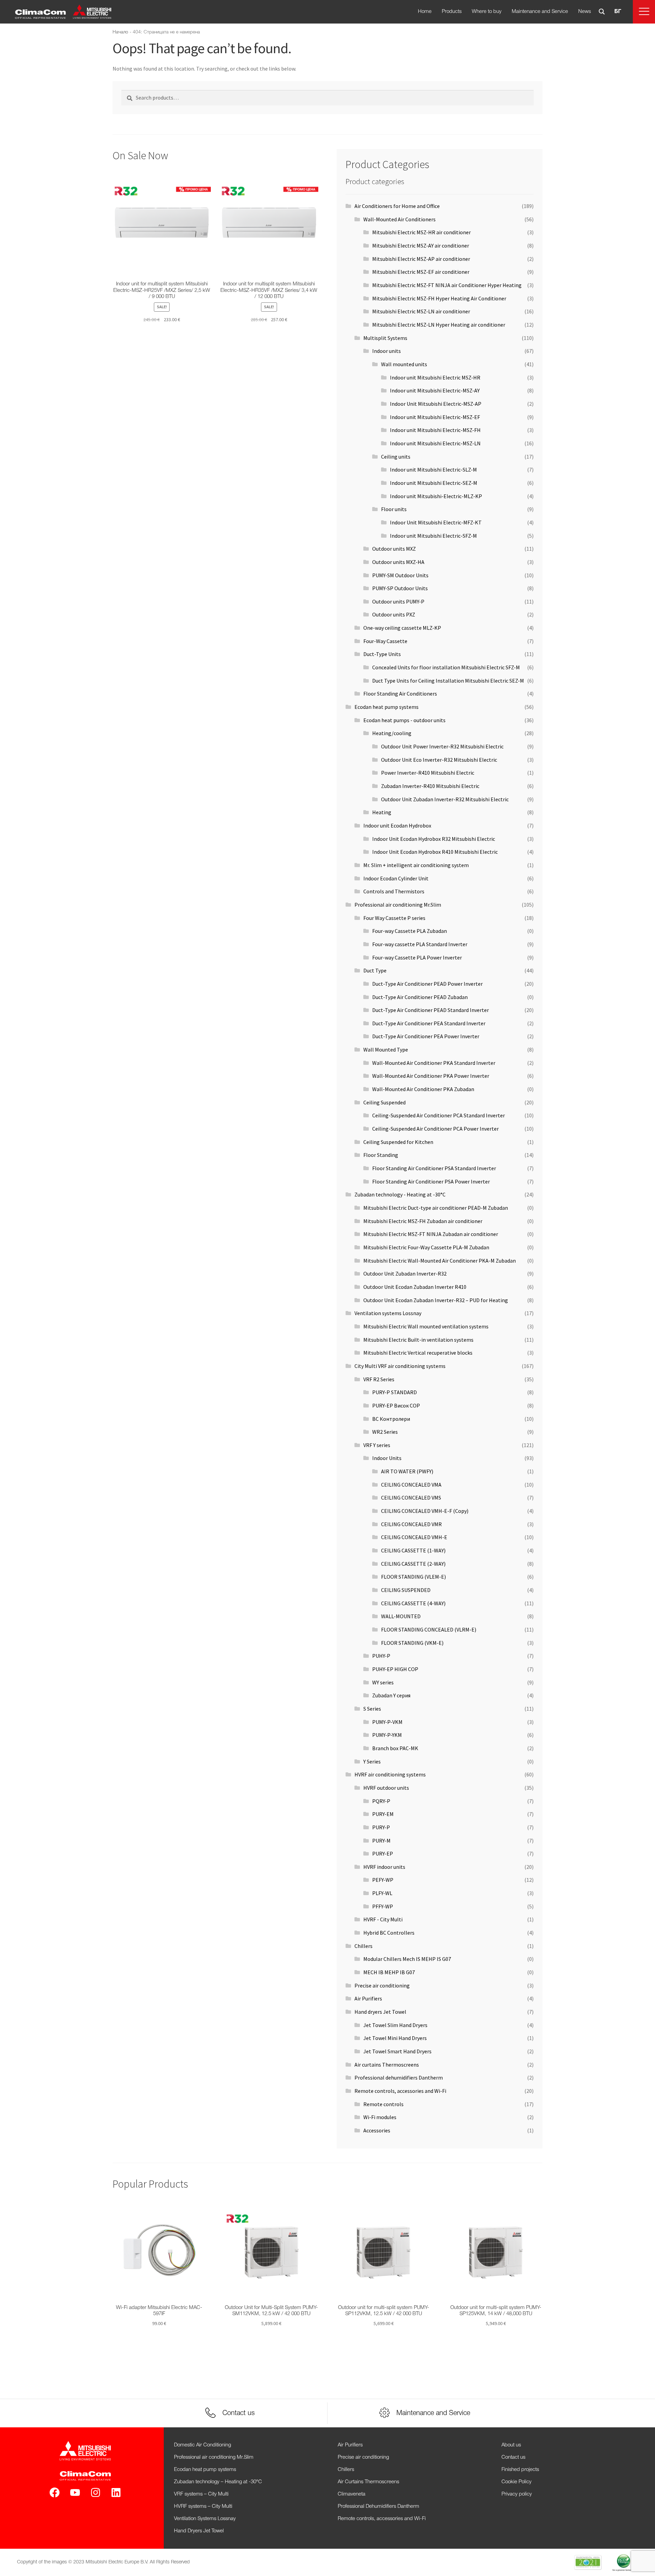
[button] (644, 12)
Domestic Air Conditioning (202, 2445)
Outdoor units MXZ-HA (398, 562)
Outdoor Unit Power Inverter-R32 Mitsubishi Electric (442, 746)
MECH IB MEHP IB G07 (389, 1972)
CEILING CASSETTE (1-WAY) (413, 1550)
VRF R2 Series (379, 1379)
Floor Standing (381, 1155)
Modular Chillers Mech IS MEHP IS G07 (407, 1959)
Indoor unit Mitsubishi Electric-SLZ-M (433, 470)
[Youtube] (75, 2492)
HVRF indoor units (384, 1867)
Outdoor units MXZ (394, 549)
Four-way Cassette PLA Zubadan (410, 931)
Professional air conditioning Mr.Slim (398, 905)
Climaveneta (352, 2494)
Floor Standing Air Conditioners (400, 694)
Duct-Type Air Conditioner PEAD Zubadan (420, 997)
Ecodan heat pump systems (387, 707)
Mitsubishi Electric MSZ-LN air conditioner (421, 311)
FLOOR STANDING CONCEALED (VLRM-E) (429, 1629)
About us (511, 2445)
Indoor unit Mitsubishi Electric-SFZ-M (433, 536)
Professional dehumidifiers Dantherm (399, 2078)
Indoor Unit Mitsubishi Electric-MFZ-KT (436, 522)
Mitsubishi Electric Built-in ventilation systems (418, 1340)
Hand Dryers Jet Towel (199, 2531)
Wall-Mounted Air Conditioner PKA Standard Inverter (434, 1063)
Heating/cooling (392, 733)
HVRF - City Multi (383, 1919)
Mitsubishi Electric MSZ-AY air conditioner (421, 245)
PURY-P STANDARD (395, 1392)
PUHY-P (381, 1656)
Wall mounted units (404, 364)
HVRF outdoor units (386, 1788)
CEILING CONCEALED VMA (411, 1485)
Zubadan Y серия (391, 1695)
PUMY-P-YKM (387, 1735)
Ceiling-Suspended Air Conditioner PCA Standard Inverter (439, 1115)
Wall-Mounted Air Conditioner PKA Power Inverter (431, 1076)
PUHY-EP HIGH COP (395, 1669)
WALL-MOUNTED (401, 1616)
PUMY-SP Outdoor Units (400, 588)
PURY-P (381, 1827)
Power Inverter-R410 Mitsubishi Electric (428, 773)
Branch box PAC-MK (395, 1748)
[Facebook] (55, 2492)
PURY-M (381, 1841)
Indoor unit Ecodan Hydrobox (397, 825)
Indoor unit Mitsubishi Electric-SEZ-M (434, 483)
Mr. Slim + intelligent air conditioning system (416, 865)
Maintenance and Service (540, 12)
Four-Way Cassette (385, 641)
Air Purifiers (368, 1998)
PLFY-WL (382, 1893)
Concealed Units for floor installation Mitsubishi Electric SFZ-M (446, 667)
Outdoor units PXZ (394, 614)
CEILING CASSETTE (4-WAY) (413, 1603)
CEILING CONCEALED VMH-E (414, 1537)
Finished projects (520, 2470)
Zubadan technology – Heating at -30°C (218, 2482)
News (585, 12)
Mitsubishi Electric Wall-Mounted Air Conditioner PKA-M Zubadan (440, 1261)
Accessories (377, 2130)
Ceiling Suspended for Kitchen (398, 1142)
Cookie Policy (516, 2482)
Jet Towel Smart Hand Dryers (397, 2051)
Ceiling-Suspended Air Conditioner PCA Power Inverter (435, 1129)
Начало (120, 32)
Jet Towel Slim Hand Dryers (395, 2025)
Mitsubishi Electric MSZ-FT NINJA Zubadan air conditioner (431, 1234)
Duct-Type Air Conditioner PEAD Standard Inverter (431, 1010)
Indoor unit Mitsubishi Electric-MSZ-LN (435, 443)
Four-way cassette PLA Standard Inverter (420, 944)
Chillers (363, 1946)
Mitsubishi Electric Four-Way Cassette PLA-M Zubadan (426, 1247)
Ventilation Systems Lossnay (205, 2519)
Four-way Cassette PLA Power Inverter (417, 957)
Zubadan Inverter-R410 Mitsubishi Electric (430, 786)
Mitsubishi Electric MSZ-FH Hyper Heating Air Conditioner (439, 298)
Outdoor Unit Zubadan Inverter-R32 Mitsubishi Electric (445, 799)
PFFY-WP (383, 1906)
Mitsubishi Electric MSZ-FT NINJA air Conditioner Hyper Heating (447, 285)
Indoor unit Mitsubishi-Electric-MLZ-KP (436, 496)
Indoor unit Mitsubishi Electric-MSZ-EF (435, 417)
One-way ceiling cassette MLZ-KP (402, 628)
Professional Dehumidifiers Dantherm (379, 2506)
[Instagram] (96, 2492)
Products (452, 12)
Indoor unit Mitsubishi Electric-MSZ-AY (435, 390)
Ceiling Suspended (384, 1102)
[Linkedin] (116, 2492)
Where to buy (487, 12)
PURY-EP (383, 1853)
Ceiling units (396, 457)
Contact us (513, 2457)
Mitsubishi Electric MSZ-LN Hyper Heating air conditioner (439, 325)
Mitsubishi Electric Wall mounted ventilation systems (426, 1326)
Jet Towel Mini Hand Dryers (395, 2038)
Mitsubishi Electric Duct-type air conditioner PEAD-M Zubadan (436, 1208)
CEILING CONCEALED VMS (411, 1498)
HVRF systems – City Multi (203, 2506)
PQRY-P (381, 1801)
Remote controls (383, 2104)
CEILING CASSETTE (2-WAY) (413, 1564)
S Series (372, 1709)
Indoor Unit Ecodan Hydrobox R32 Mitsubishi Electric (434, 839)
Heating (382, 812)
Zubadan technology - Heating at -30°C (400, 1194)
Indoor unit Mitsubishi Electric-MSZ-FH (435, 430)
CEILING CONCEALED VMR (411, 1524)
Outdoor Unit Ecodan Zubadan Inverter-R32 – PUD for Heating (436, 1300)
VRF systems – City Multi (201, 2494)
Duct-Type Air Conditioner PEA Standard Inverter (429, 1023)
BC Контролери (391, 1419)
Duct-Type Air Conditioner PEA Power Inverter (426, 1036)
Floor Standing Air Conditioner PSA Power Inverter (431, 1181)
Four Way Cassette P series (394, 918)
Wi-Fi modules (380, 2117)
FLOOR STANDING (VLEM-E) (413, 1577)
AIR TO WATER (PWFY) (407, 1471)
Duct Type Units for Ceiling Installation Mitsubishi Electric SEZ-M (448, 681)
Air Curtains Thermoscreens (368, 2482)
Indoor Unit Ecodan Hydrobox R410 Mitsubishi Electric (435, 852)
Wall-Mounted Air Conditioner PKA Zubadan (423, 1089)
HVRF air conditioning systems (390, 1774)
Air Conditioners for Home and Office (397, 206)
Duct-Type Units (382, 654)
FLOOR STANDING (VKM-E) (412, 1643)
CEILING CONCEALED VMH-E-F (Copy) (425, 1511)
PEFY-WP (383, 1880)
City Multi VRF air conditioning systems (400, 1366)
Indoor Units (387, 1458)
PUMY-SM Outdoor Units (400, 575)
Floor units (394, 509)
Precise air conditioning (382, 1985)
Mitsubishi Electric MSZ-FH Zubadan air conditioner (423, 1221)
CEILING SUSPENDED (406, 1590)
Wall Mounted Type (386, 1049)
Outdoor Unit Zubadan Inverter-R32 (405, 1274)
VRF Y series (377, 1445)
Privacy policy (517, 2494)
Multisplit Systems (385, 338)
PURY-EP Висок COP (396, 1405)
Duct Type (375, 970)
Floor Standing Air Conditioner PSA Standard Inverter (434, 1168)
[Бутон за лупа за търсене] (602, 12)
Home (425, 12)
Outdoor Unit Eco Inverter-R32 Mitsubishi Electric (439, 760)
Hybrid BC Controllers (389, 1933)
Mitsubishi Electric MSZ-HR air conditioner (421, 232)
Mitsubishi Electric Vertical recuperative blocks (418, 1353)
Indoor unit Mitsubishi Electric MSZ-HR (435, 377)
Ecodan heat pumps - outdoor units (404, 720)
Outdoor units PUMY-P (398, 601)
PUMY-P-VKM (387, 1722)
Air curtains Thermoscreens (387, 2065)
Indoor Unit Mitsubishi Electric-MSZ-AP (436, 404)
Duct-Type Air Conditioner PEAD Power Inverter (427, 984)
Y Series (372, 1761)
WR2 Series (385, 1432)
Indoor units (387, 351)
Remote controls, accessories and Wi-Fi (400, 2091)
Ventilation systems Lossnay (388, 1313)
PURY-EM (383, 1814)
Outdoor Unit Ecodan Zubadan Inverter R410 (415, 1287)
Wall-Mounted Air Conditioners (399, 219)
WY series (383, 1682)
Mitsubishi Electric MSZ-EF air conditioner (421, 272)
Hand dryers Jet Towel (380, 2012)
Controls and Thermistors (394, 891)
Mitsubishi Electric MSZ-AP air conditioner (421, 259)
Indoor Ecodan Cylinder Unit (396, 878)
